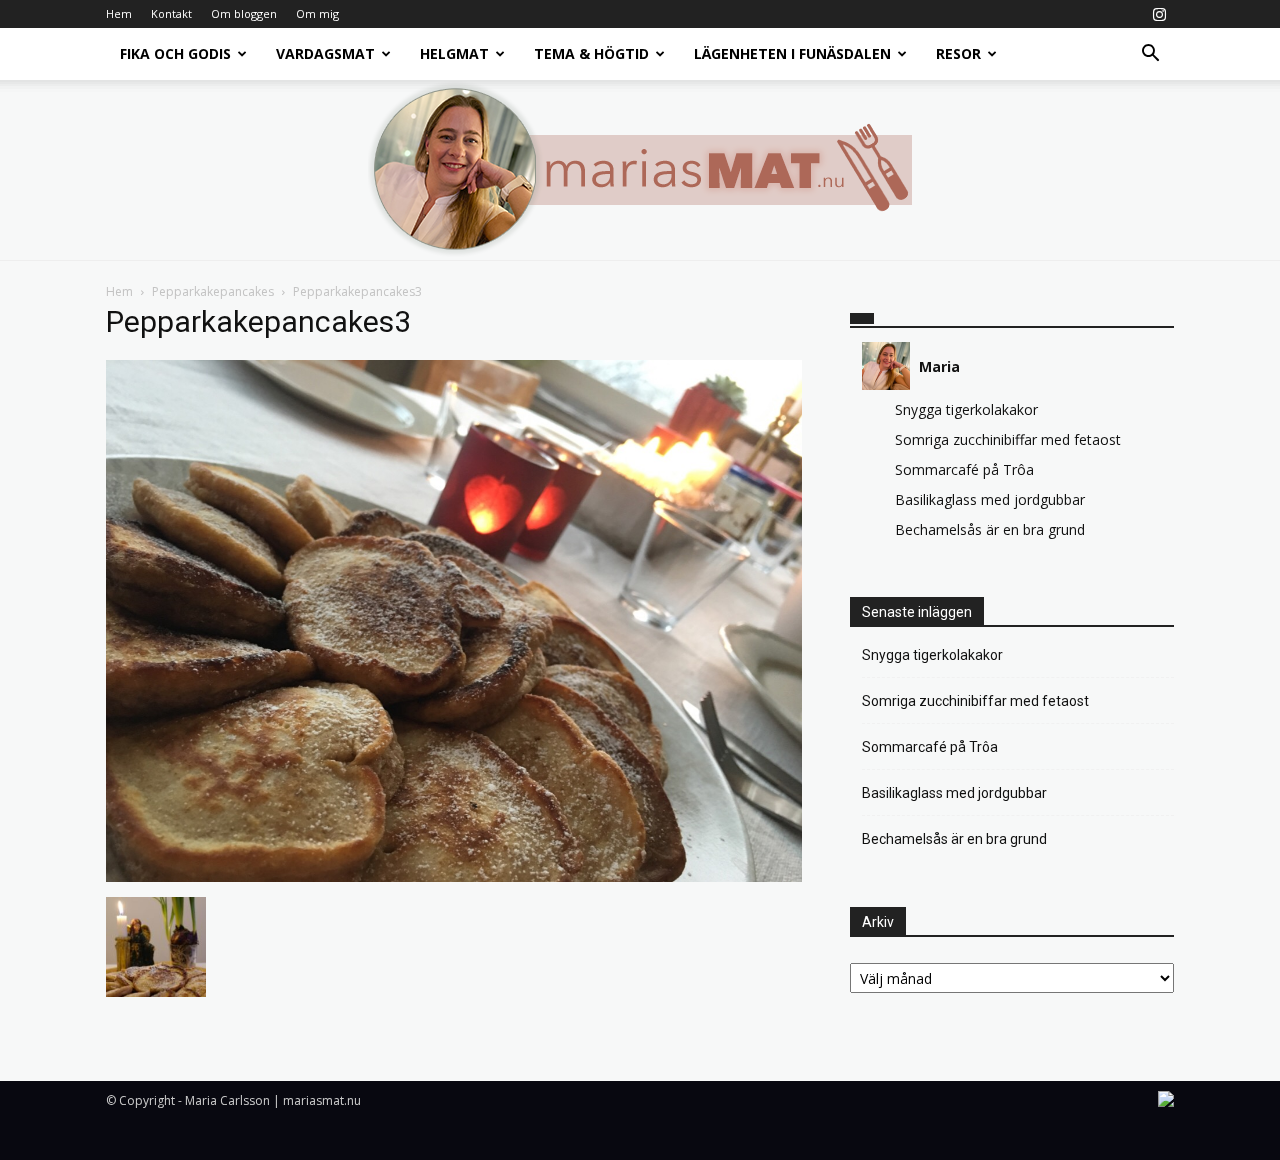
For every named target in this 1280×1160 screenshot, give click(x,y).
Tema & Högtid (591, 53)
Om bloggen (244, 13)
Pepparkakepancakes (213, 291)
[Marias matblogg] (640, 170)
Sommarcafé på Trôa (964, 469)
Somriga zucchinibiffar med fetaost (1008, 439)
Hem (119, 13)
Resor (958, 53)
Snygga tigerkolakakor (966, 409)
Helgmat (454, 53)
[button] (1150, 55)
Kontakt (171, 13)
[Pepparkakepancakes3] (454, 876)
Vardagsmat (325, 53)
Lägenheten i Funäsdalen (792, 53)
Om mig (317, 13)
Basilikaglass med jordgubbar (990, 499)
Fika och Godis (175, 53)
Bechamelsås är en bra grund (990, 529)
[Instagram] (1159, 14)
